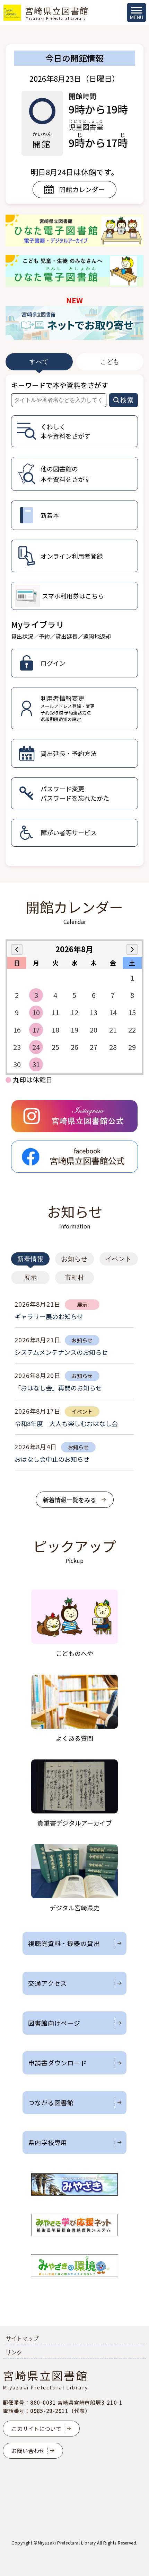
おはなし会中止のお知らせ (52, 1459)
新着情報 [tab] (30, 1259)
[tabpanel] (74, 620)
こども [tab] (110, 362)
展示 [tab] (30, 1278)
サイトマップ (22, 2338)
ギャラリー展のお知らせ (49, 1316)
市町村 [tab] (75, 1278)
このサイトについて (36, 2429)
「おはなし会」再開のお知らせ (58, 1388)
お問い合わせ (28, 2451)
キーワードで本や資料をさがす (60, 385)
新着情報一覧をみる (69, 1500)
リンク (14, 2352)
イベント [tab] (119, 1259)
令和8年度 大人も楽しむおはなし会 (66, 1423)
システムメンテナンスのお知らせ (61, 1352)
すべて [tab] (39, 362)
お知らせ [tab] (74, 1259)
